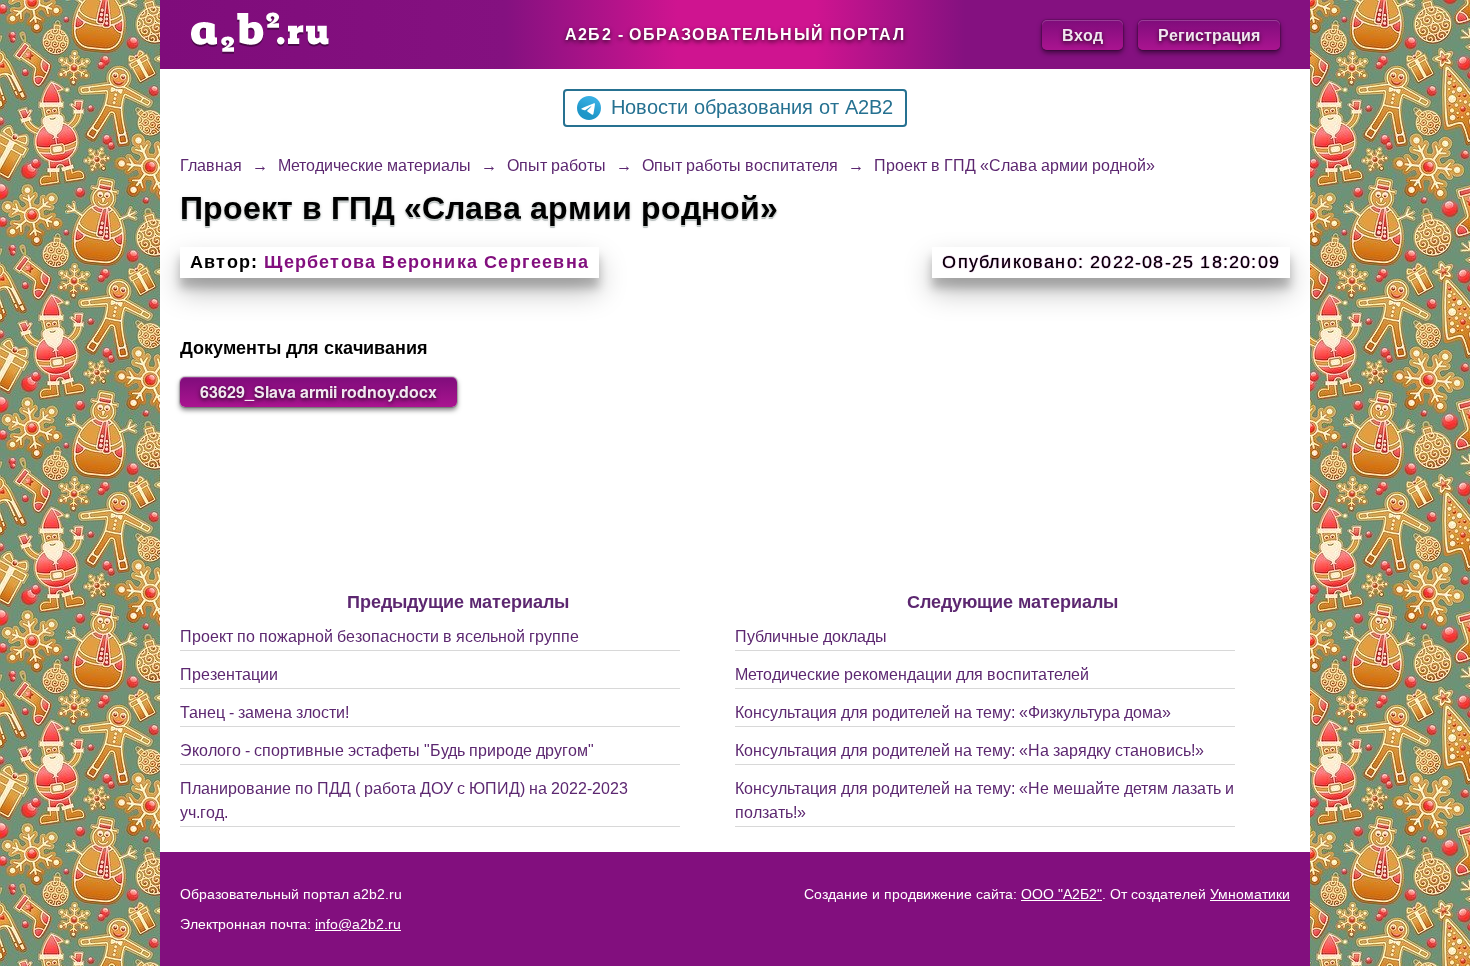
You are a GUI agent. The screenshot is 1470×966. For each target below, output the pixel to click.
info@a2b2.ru (358, 924)
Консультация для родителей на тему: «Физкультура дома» (953, 712)
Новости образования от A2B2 (752, 107)
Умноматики (1250, 894)
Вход (1082, 34)
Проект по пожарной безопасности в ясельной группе (379, 636)
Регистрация (1209, 34)
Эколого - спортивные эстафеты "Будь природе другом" (387, 750)
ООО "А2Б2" (1061, 894)
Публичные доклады (811, 636)
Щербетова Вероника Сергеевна (426, 262)
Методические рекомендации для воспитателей (912, 674)
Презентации (229, 674)
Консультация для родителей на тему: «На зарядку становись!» (969, 750)
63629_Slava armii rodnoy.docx (318, 391)
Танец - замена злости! (264, 712)
